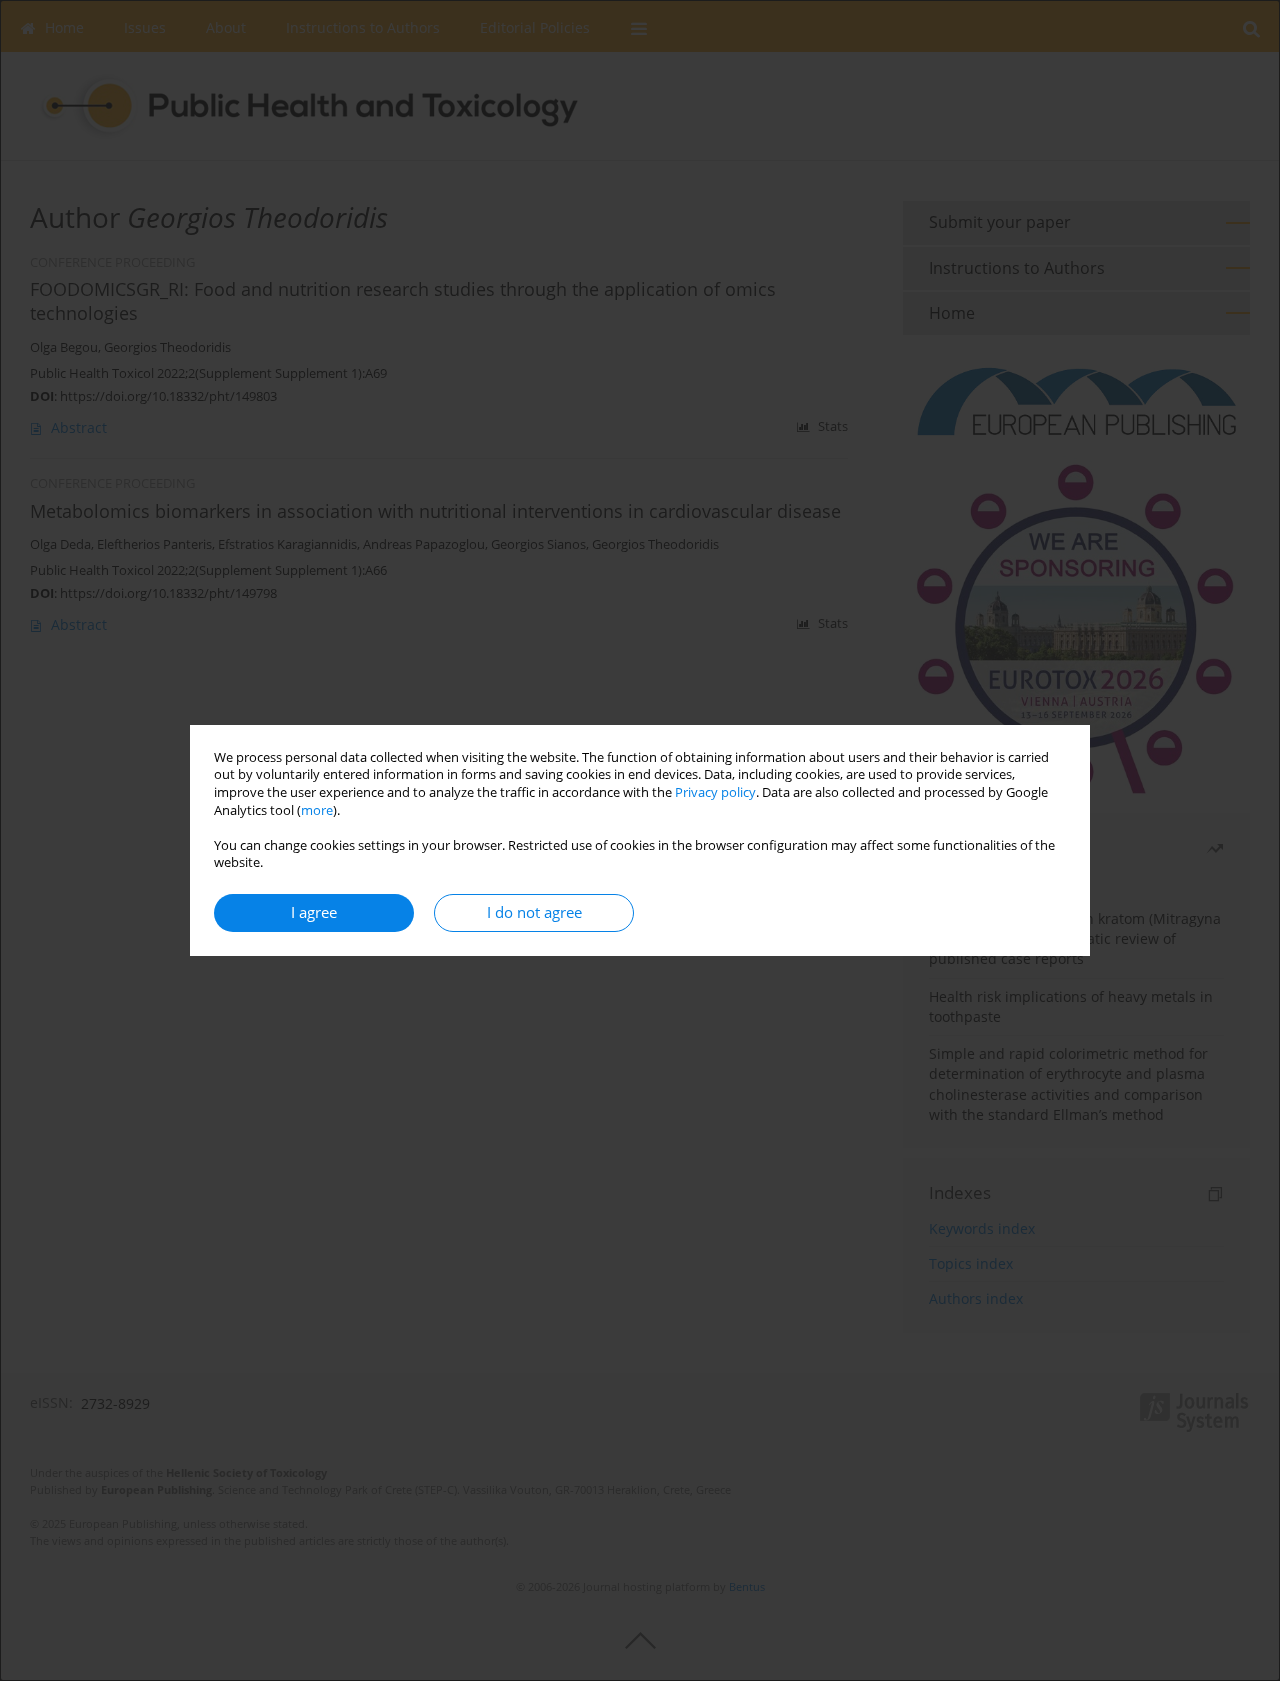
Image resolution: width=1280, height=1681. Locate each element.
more (317, 810)
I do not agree (534, 912)
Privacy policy (715, 792)
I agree (314, 912)
